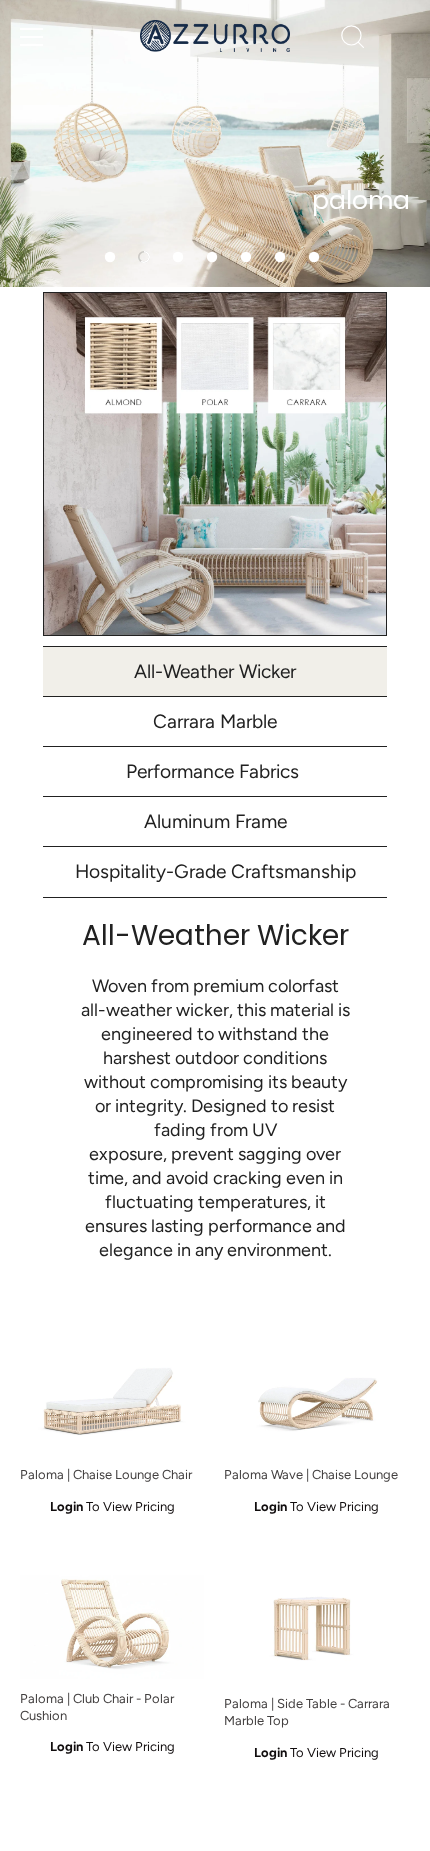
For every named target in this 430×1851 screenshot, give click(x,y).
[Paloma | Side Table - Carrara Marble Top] (316, 1629)
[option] (215, 143)
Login (66, 1506)
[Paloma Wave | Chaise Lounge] (316, 1402)
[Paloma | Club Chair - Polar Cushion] (112, 1627)
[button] (110, 257)
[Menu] (32, 37)
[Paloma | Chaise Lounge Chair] (112, 1402)
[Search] (353, 40)
